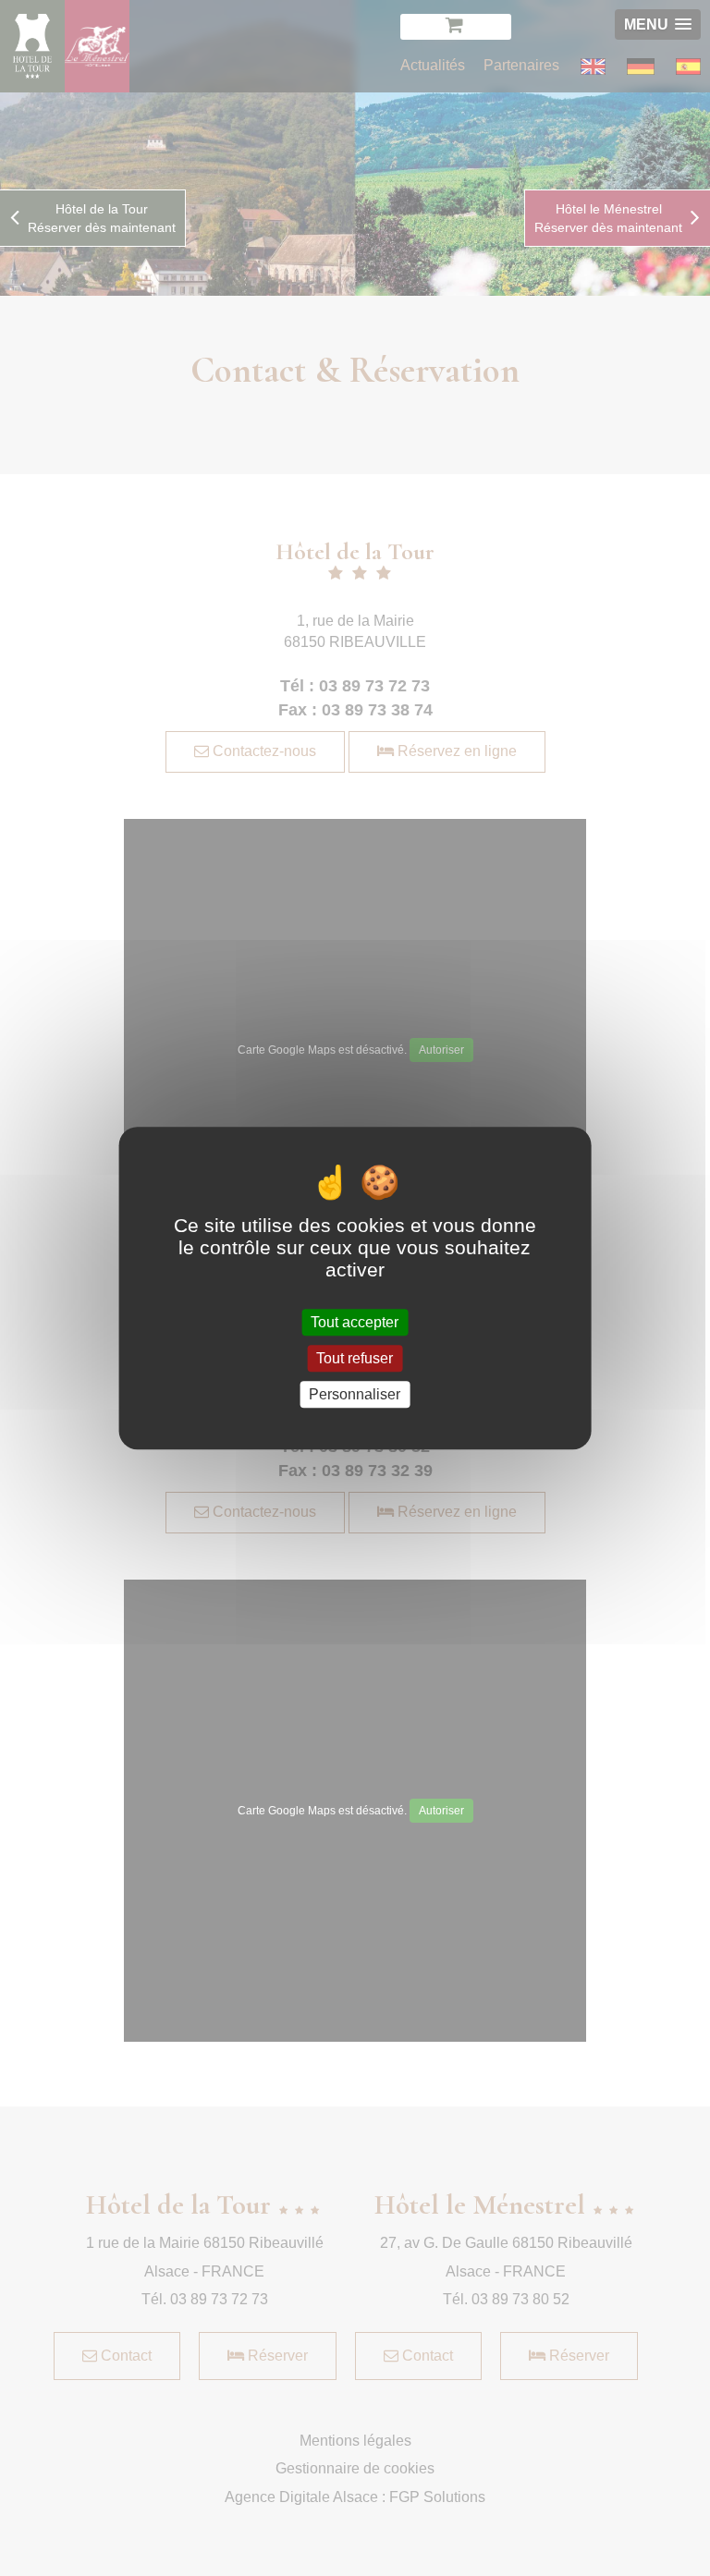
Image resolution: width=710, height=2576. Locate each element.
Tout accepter (355, 1322)
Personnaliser (355, 1394)
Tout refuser (355, 1358)
